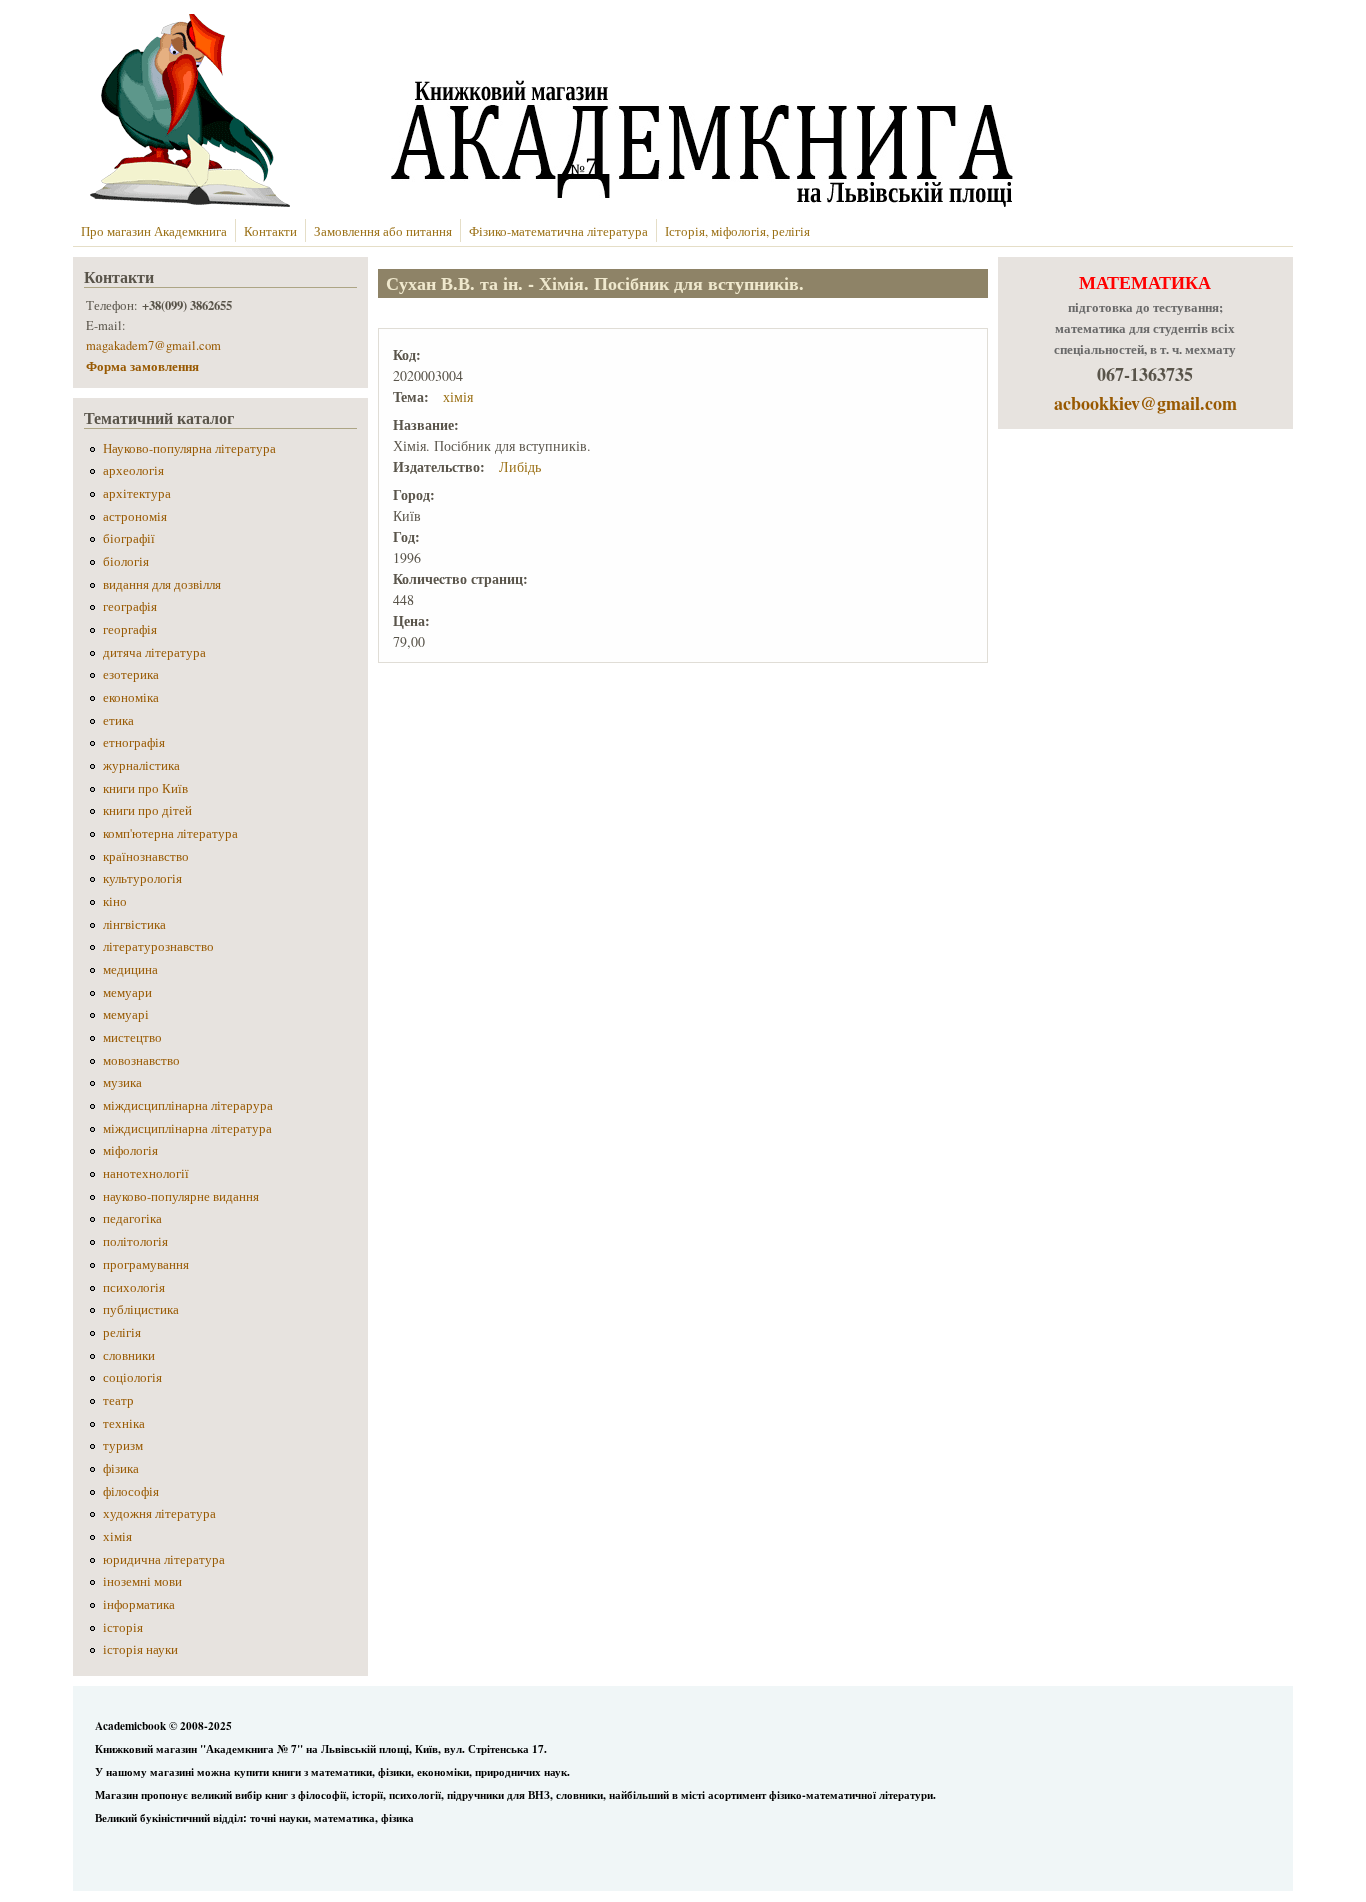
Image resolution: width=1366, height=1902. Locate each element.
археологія (133, 470)
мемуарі (126, 1014)
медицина (130, 969)
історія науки (140, 1649)
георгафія (130, 629)
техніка (124, 1423)
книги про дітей (147, 810)
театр (118, 1400)
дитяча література (154, 652)
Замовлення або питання (383, 231)
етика (118, 720)
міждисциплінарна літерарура (188, 1105)
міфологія (130, 1150)
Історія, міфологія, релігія (737, 231)
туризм (123, 1445)
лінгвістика (134, 924)
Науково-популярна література (189, 448)
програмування (146, 1264)
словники (129, 1355)
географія (130, 606)
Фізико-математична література (558, 231)
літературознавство (158, 946)
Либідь (520, 466)
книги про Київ (145, 788)
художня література (159, 1513)
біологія (126, 561)
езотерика (131, 674)
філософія (131, 1491)
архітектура (137, 493)
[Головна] (547, 201)
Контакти (270, 231)
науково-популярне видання (181, 1196)
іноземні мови (142, 1581)
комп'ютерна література (170, 833)
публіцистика (141, 1309)
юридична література (164, 1559)
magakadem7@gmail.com (153, 345)
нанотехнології (146, 1173)
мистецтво (132, 1037)
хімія (458, 396)
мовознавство (141, 1060)
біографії (129, 538)
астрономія (135, 516)
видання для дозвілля (162, 584)
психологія (134, 1287)
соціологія (132, 1377)
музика (122, 1082)
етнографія (134, 742)
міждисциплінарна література (187, 1128)
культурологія (142, 878)
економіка (131, 697)
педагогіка (132, 1218)
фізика (121, 1468)
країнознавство (146, 856)
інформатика (139, 1604)
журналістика (141, 765)
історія (123, 1627)
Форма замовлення (144, 366)
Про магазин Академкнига (154, 231)
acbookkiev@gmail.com (1145, 403)
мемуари (127, 992)
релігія (122, 1332)
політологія (135, 1241)
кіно (115, 901)
